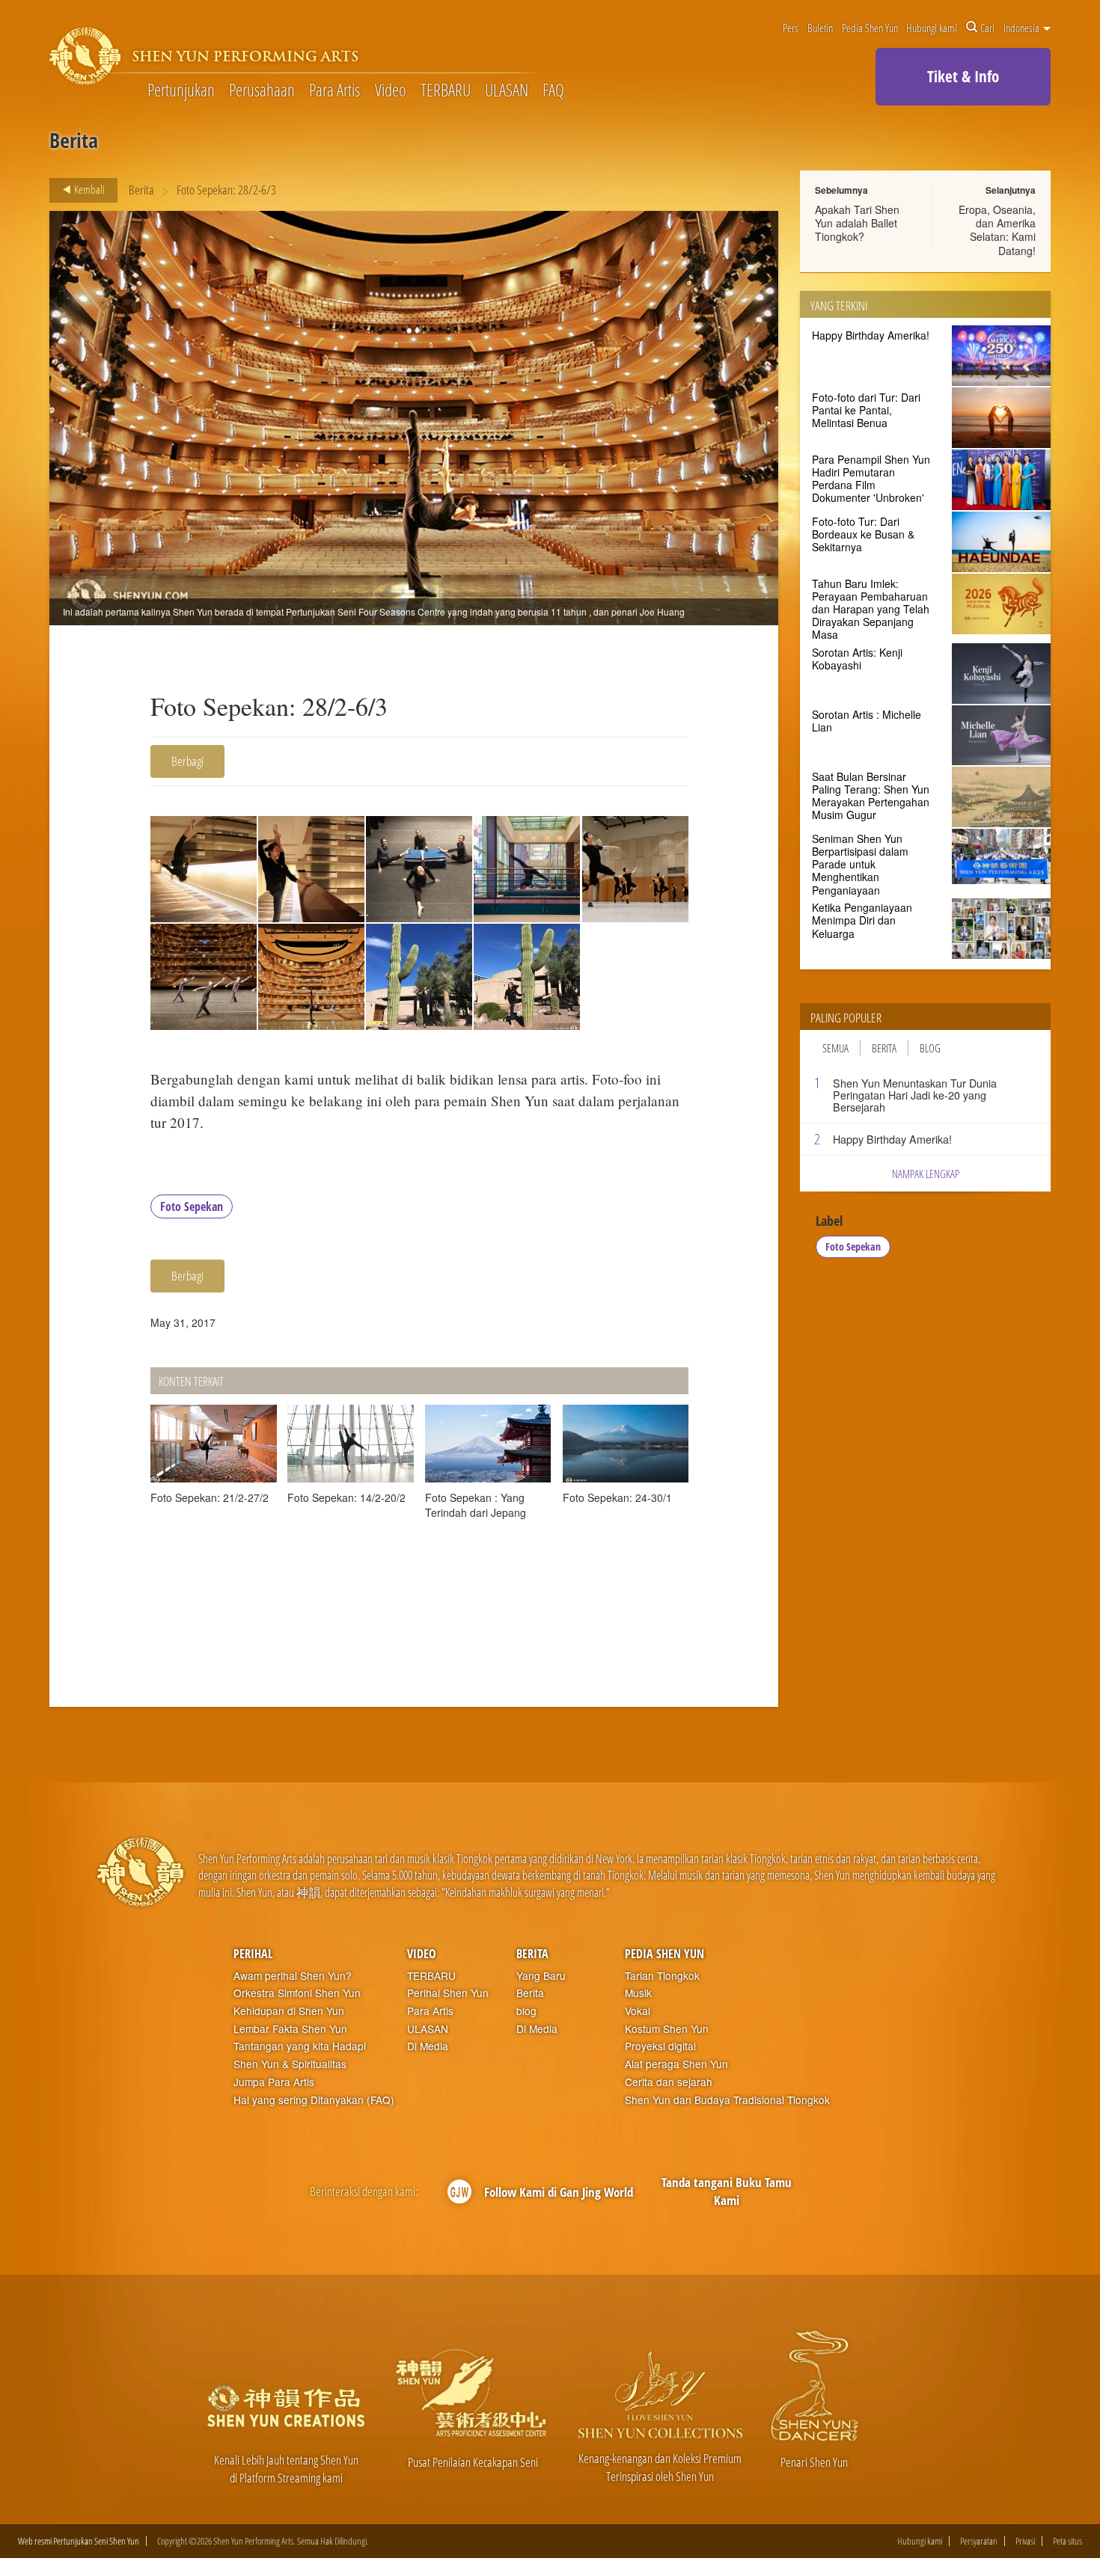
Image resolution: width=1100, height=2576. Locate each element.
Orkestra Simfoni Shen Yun (297, 1993)
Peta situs (1067, 2541)
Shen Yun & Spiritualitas (290, 2064)
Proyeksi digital (660, 2046)
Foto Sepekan (192, 1206)
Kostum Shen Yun (667, 2029)
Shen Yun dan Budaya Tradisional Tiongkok (727, 2100)
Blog (930, 1048)
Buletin (820, 28)
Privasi (1025, 2541)
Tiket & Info (963, 76)
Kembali (88, 189)
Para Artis (334, 91)
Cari (987, 28)
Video (391, 91)
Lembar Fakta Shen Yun (290, 2029)
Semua (835, 1048)
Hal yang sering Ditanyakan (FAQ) (314, 2100)
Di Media (428, 2046)
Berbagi (187, 761)
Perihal (253, 1954)
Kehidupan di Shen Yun (289, 2011)
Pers (791, 28)
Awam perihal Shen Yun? (293, 1976)
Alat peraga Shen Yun (676, 2064)
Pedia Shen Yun (870, 28)
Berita (141, 190)
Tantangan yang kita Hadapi (300, 2046)
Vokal (638, 2011)
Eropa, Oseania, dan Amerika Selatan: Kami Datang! (997, 230)
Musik (638, 1993)
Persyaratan (979, 2541)
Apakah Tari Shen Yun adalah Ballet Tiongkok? (857, 223)
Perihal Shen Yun (448, 1993)
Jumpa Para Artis (274, 2082)
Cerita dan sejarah (669, 2082)
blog (526, 2011)
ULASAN (507, 91)
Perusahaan (262, 91)
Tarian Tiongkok (662, 1976)
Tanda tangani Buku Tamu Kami (727, 2191)
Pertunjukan (181, 91)
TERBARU (446, 91)
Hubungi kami (932, 28)
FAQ (553, 91)
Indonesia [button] (1023, 28)
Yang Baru (541, 1976)
